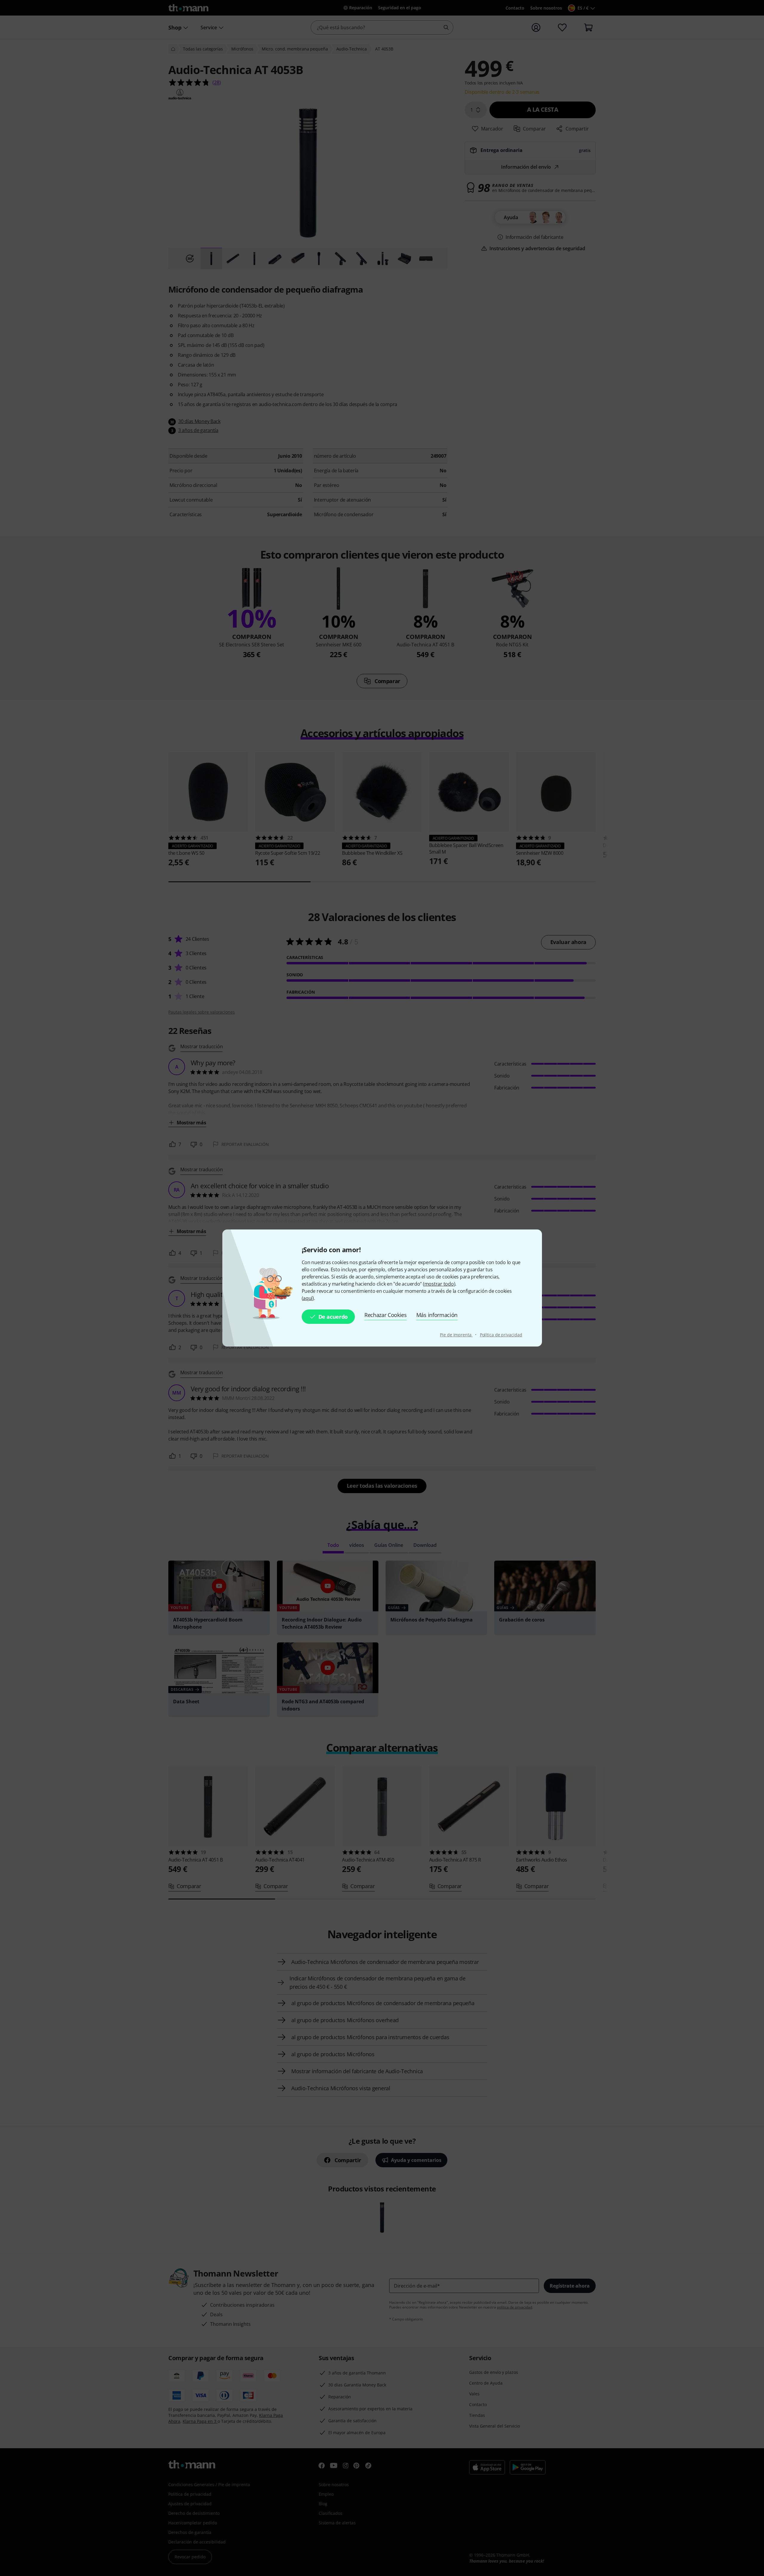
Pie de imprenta (456, 1335)
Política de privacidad (501, 1335)
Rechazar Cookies (386, 1315)
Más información (437, 1315)
